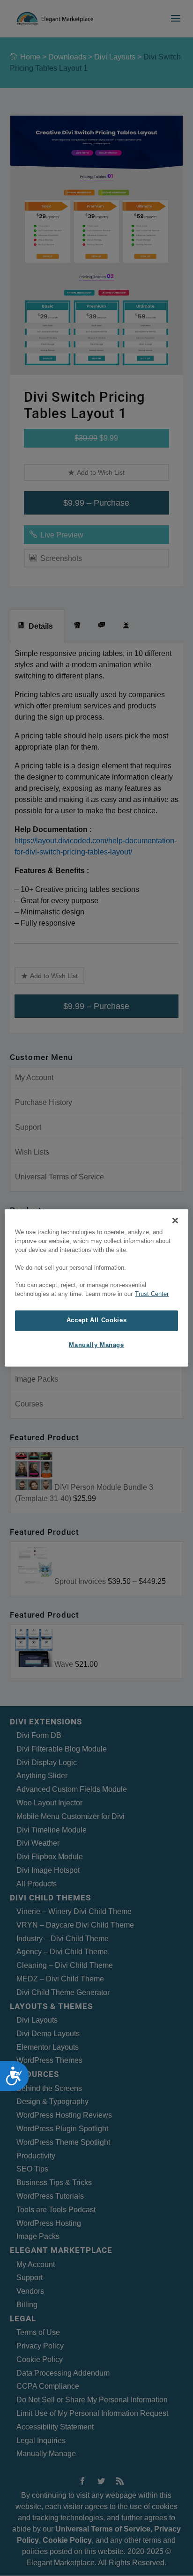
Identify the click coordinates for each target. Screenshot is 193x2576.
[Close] (175, 1221)
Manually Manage (96, 1345)
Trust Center (152, 1294)
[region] (96, 1288)
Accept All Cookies (96, 1320)
